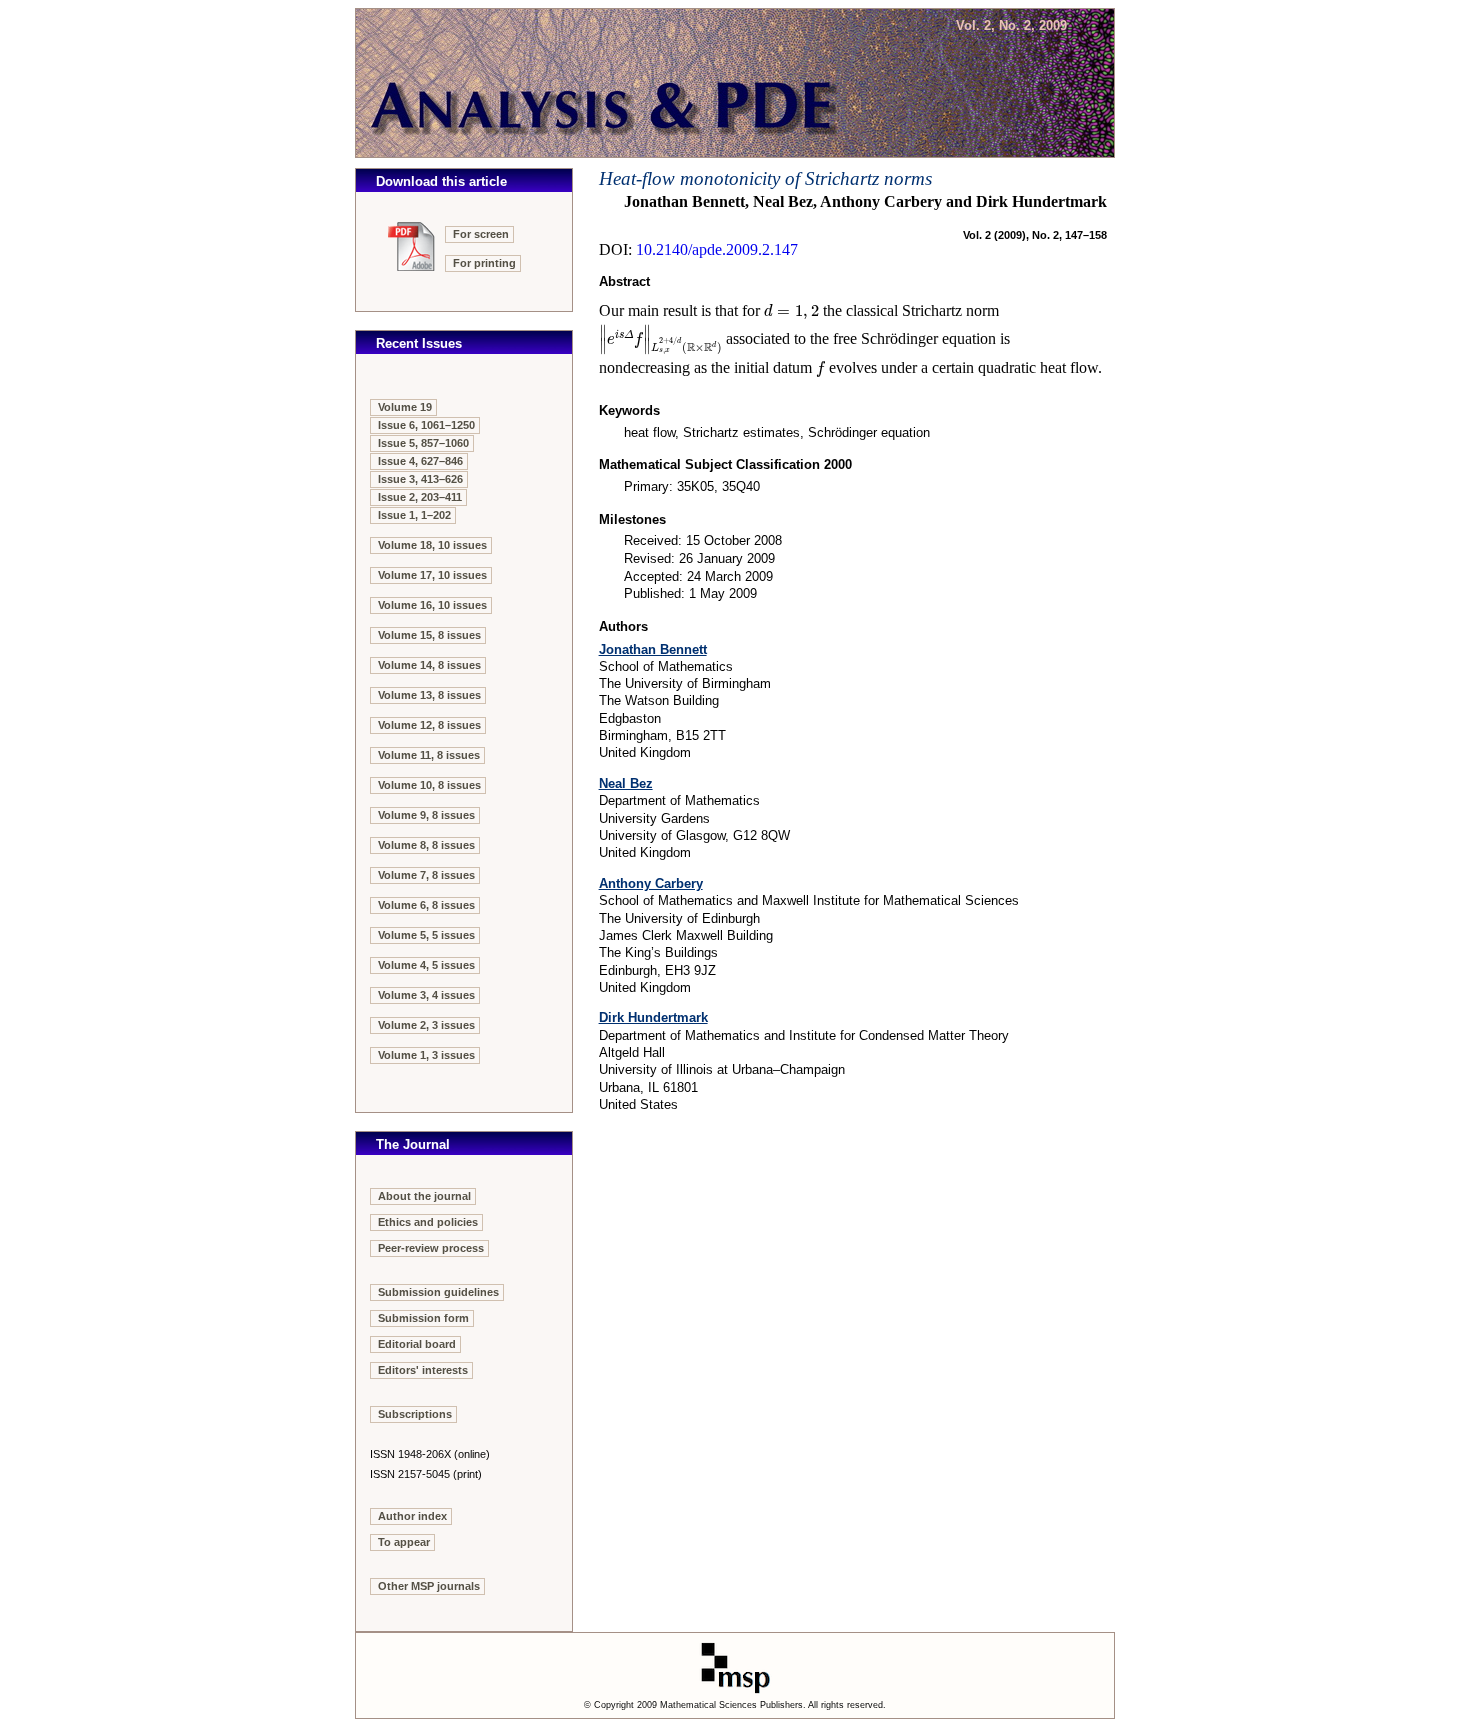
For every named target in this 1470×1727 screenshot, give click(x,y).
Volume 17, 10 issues (432, 575)
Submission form (423, 1318)
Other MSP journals (429, 1586)
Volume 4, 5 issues (426, 965)
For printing (484, 263)
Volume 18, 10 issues (432, 545)
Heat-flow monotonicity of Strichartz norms (765, 178)
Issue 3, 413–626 (420, 479)
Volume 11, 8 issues (429, 755)
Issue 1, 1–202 (414, 515)
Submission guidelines (438, 1292)
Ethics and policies (428, 1222)
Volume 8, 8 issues (426, 845)
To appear (404, 1542)
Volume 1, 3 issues (426, 1055)
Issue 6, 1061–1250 (426, 425)
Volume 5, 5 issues (426, 935)
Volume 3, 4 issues (426, 995)
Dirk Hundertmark (653, 1017)
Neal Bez (626, 783)
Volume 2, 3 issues (426, 1025)
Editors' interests (423, 1370)
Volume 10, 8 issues (429, 785)
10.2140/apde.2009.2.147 (717, 249)
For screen (481, 234)
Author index (412, 1516)
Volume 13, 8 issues (429, 695)
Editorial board (417, 1344)
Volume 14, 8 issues (429, 665)
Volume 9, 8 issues (426, 815)
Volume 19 (405, 407)
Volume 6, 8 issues (426, 905)
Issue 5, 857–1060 (423, 443)
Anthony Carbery (651, 883)
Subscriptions (415, 1414)
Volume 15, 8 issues (429, 635)
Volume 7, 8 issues (426, 875)
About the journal (424, 1196)
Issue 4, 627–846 (420, 461)
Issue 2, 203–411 (420, 497)
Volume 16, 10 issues (432, 605)
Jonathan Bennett (653, 649)
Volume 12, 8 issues (429, 725)
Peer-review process (431, 1248)
